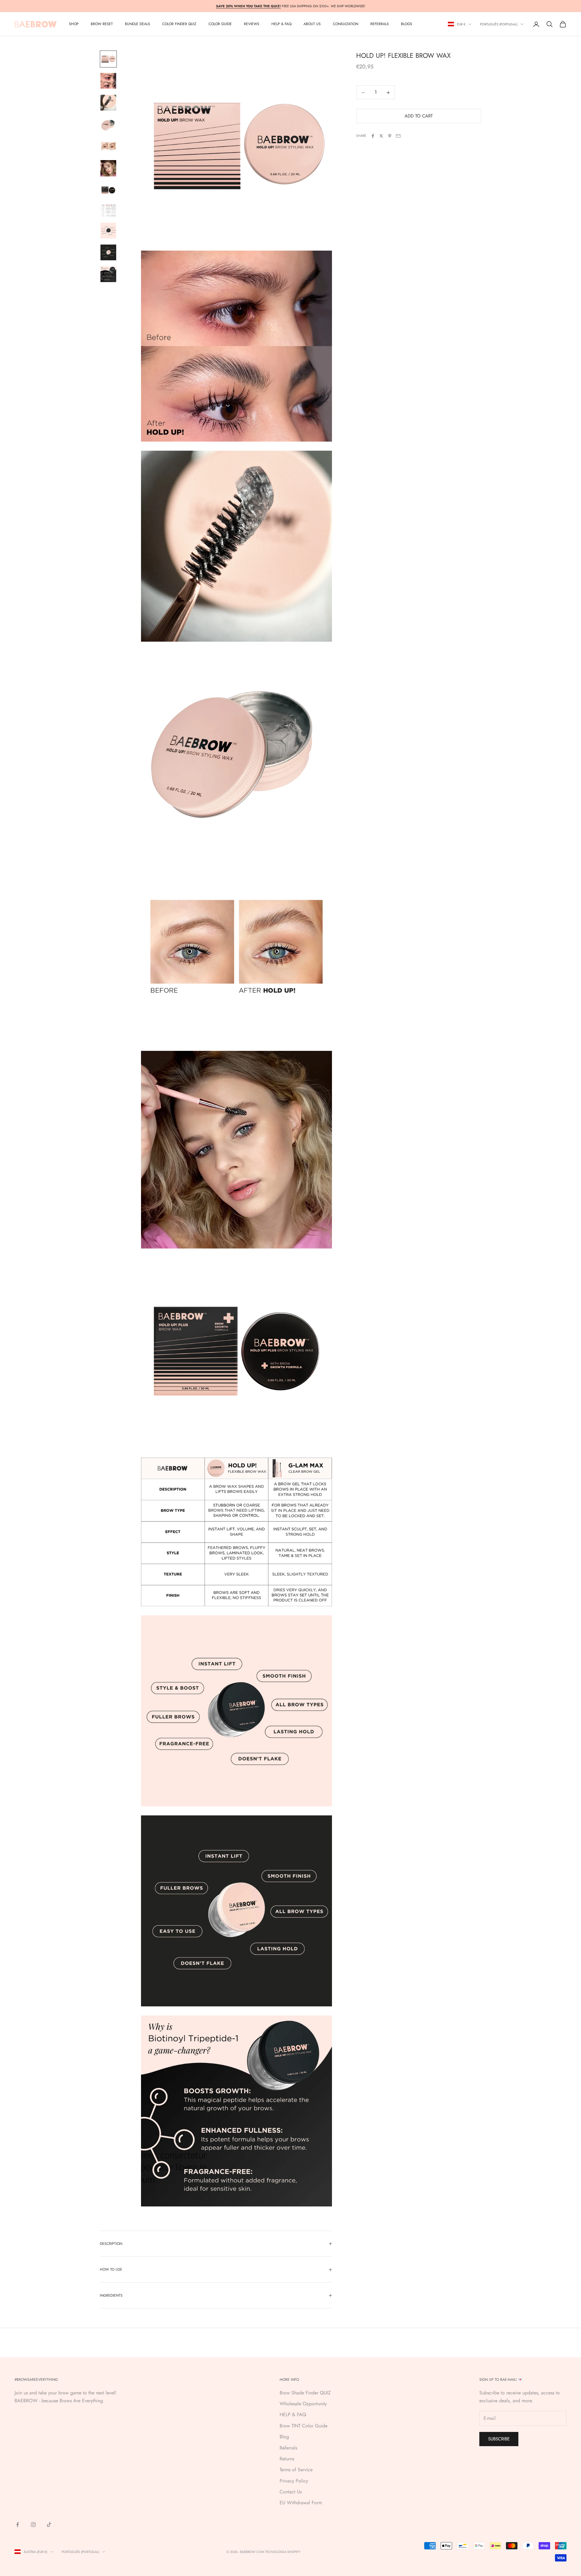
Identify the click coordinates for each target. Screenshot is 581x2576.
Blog (284, 2437)
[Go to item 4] (108, 124)
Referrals (288, 2448)
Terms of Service (296, 2470)
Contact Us (291, 2492)
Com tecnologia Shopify (278, 2552)
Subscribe (499, 2439)
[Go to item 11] (108, 274)
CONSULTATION (346, 24)
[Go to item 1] (108, 59)
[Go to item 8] (108, 211)
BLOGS (407, 24)
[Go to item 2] (108, 81)
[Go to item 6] (108, 168)
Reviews (252, 24)
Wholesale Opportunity (303, 2404)
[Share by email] (398, 136)
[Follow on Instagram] (33, 2525)
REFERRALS (380, 24)
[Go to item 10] (108, 252)
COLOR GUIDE (220, 24)
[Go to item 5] (108, 146)
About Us (312, 24)
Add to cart (419, 116)
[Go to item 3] (108, 103)
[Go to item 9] (108, 231)
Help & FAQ (281, 24)
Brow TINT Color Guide (304, 2426)
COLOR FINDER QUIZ (179, 24)
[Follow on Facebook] (18, 2525)
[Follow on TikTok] (49, 2525)
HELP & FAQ (293, 2415)
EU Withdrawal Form (301, 2503)
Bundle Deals (138, 24)
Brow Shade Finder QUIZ (305, 2393)
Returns (287, 2459)
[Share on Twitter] (381, 136)
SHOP (74, 24)
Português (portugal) (499, 24)
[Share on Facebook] (373, 136)
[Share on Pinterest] (390, 136)
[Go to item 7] (108, 190)
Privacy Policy (294, 2481)
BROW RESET (102, 24)
